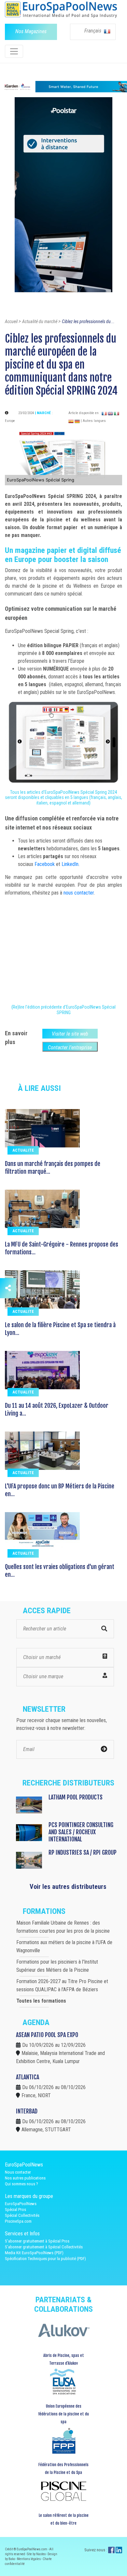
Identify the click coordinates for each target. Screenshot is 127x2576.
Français (93, 31)
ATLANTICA (28, 2077)
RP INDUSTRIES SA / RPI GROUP (83, 1852)
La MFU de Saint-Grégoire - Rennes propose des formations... (62, 1248)
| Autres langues (93, 421)
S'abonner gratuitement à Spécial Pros (37, 2241)
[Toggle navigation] (14, 51)
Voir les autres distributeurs (68, 1887)
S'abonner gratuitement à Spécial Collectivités (44, 2247)
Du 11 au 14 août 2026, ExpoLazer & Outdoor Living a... (57, 1409)
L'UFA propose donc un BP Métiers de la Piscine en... (60, 1490)
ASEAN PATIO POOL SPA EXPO (47, 2035)
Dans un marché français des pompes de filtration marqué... (53, 1168)
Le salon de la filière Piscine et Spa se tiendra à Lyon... (60, 1329)
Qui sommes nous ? (21, 2184)
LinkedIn (70, 864)
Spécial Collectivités (22, 2215)
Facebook (45, 864)
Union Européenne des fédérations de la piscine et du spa (63, 2414)
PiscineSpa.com (18, 2221)
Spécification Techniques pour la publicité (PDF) (45, 2259)
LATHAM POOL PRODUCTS (76, 1797)
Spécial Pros (15, 2210)
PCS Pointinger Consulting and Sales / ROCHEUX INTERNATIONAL (81, 1832)
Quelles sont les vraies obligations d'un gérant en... (60, 1571)
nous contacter (79, 893)
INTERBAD (27, 2111)
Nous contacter (18, 2172)
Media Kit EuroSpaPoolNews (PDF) (34, 2253)
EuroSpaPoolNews (21, 2204)
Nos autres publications (25, 2178)
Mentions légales (29, 2559)
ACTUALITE (23, 1150)
